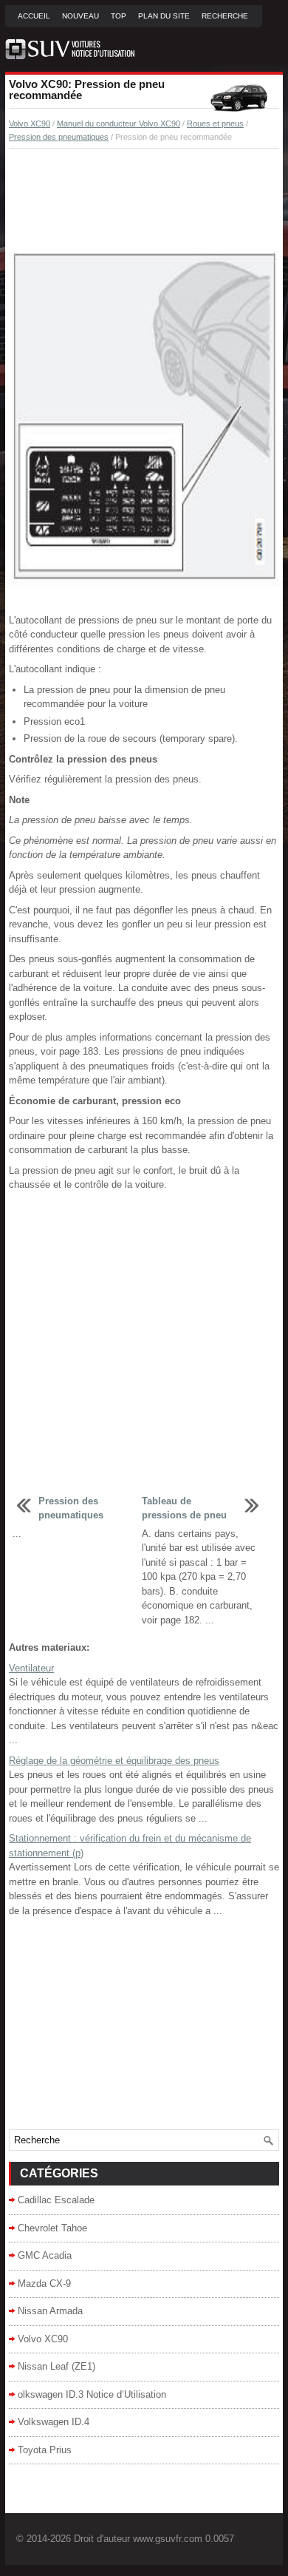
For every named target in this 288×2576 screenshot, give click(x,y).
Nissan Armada (50, 2311)
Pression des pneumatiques (59, 137)
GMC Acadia (45, 2255)
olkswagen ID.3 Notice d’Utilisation (92, 2394)
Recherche (225, 16)
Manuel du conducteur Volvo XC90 (119, 124)
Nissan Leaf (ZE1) (56, 2366)
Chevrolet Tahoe (52, 2228)
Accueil (34, 16)
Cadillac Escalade (56, 2200)
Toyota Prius (45, 2450)
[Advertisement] (144, 200)
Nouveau (80, 16)
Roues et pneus (215, 124)
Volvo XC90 (30, 124)
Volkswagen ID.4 (54, 2422)
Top (119, 16)
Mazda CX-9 (44, 2283)
